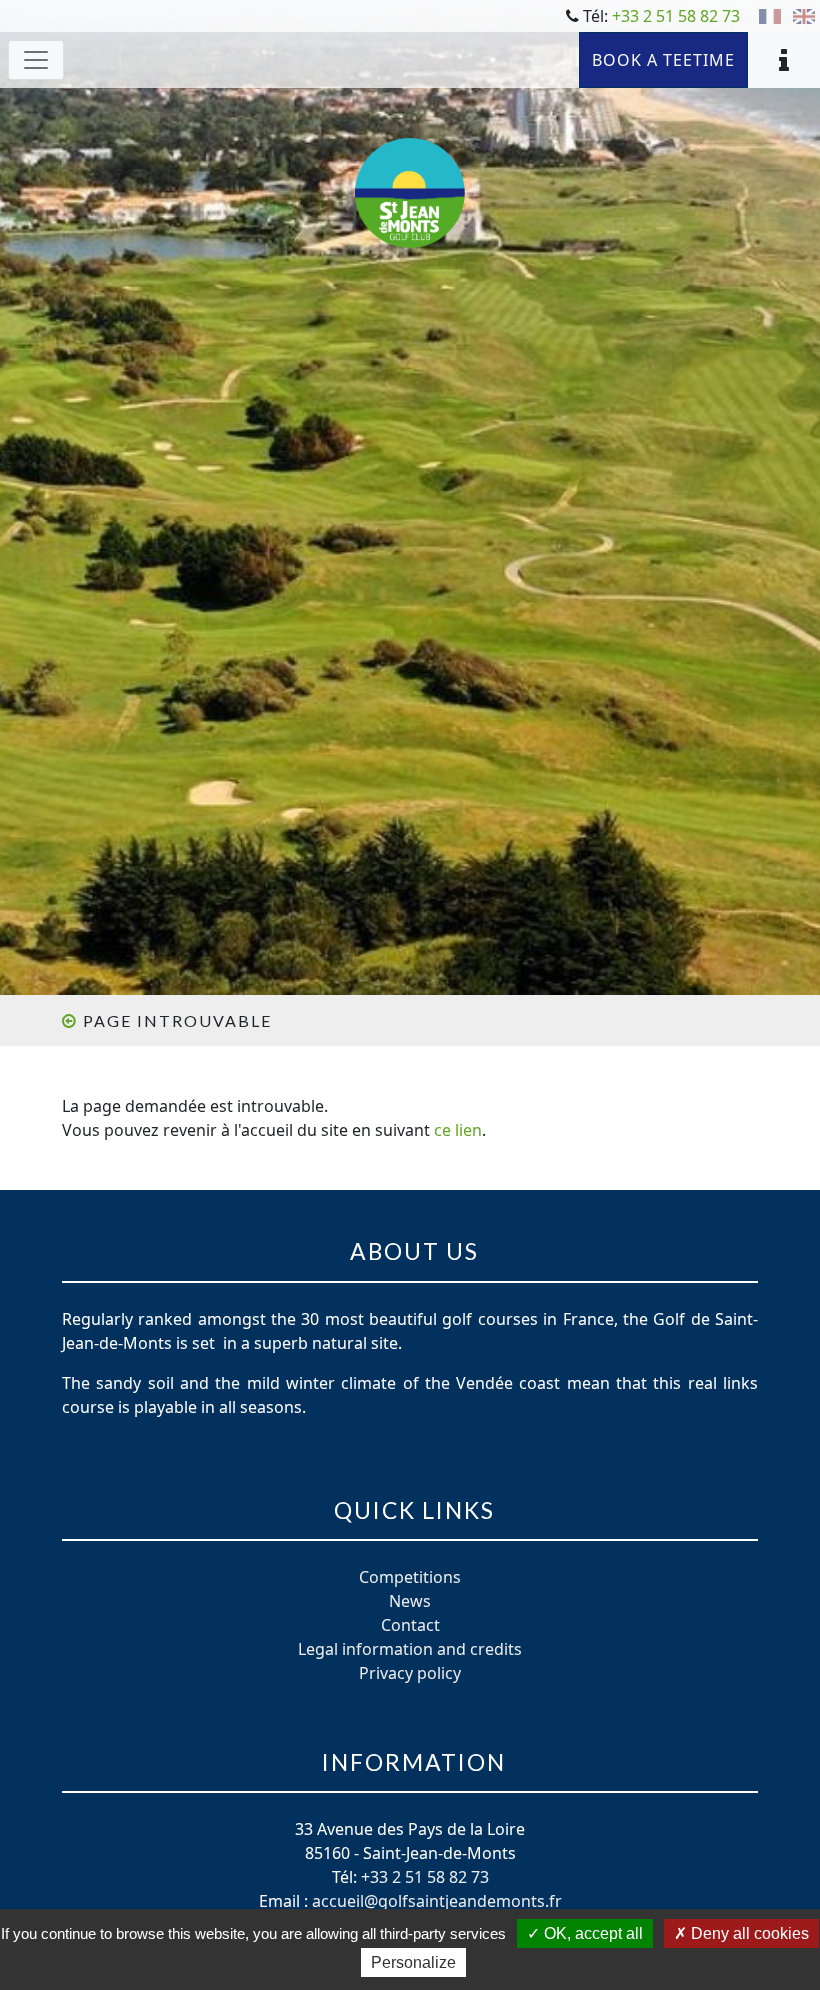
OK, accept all (591, 1933)
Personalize (413, 1962)
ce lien (458, 1130)
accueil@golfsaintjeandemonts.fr (437, 1901)
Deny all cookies (748, 1933)
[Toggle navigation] (36, 60)
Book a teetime (663, 60)
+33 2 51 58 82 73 (676, 16)
